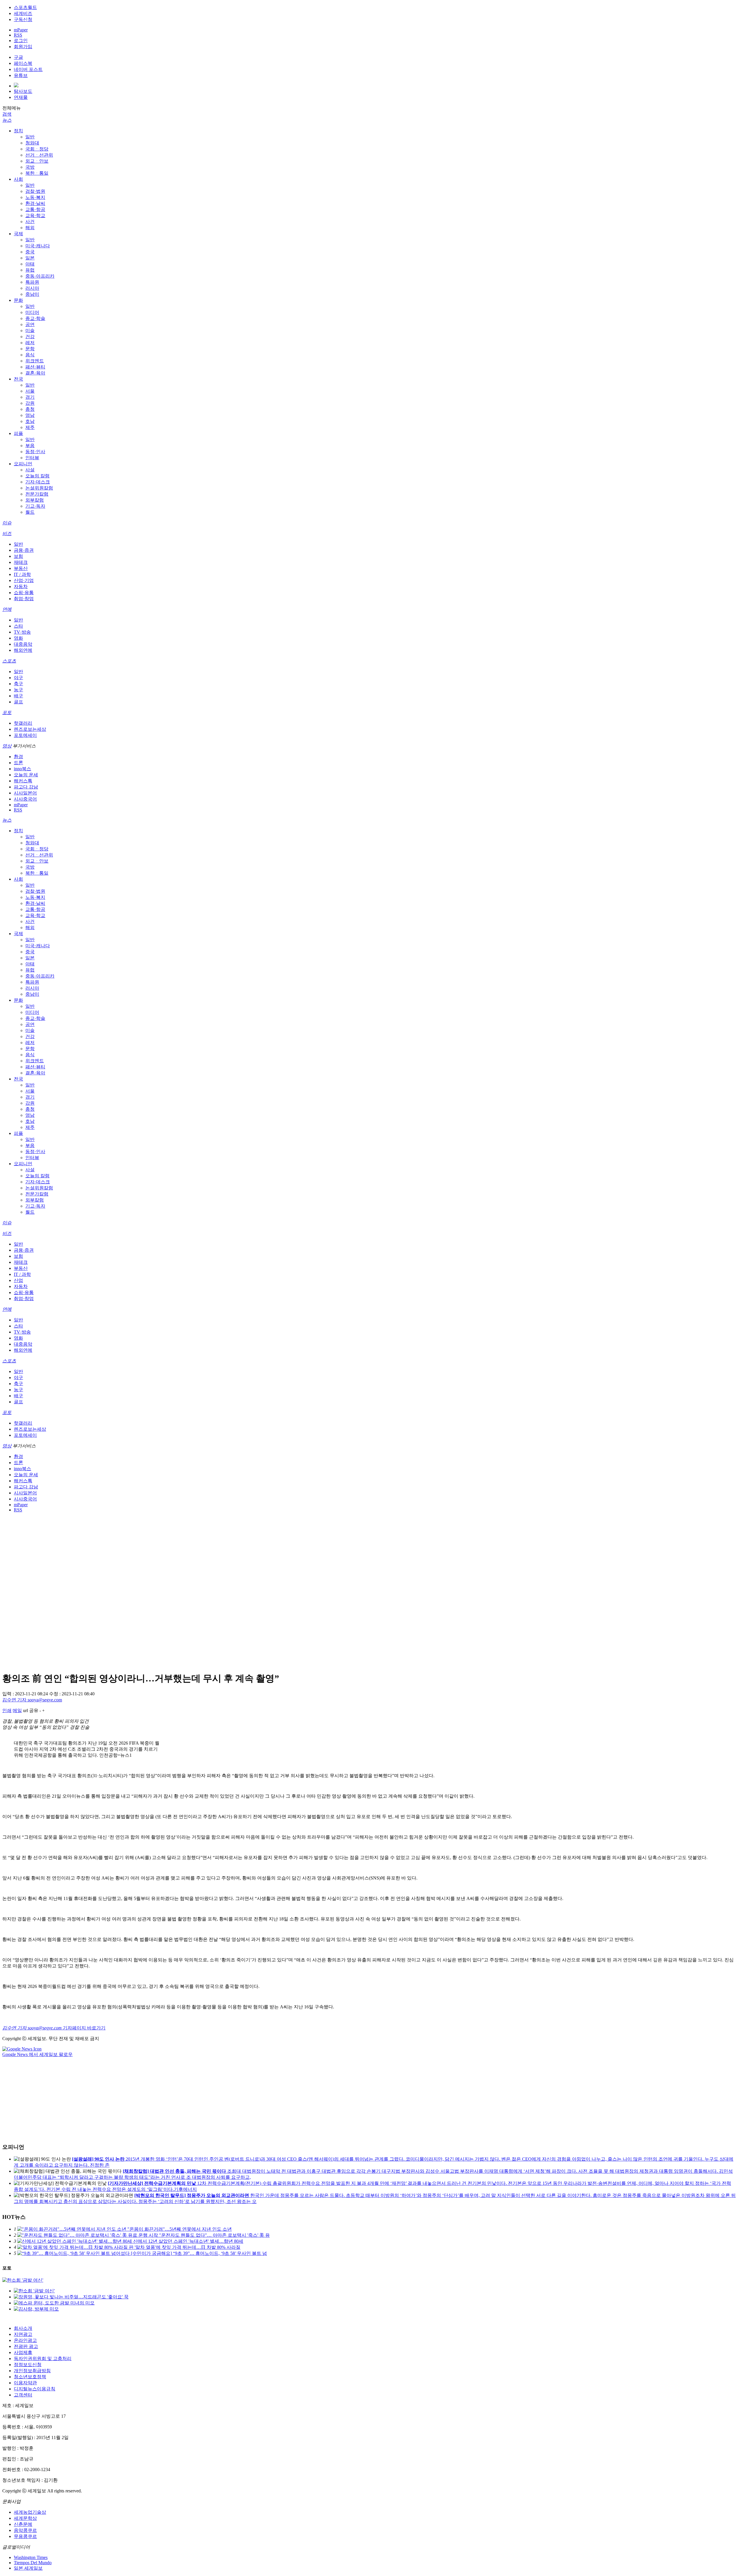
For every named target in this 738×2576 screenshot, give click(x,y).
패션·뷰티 (35, 367)
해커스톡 (23, 781)
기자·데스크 (38, 482)
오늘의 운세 (26, 775)
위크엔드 (35, 361)
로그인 (21, 41)
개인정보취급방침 (32, 2371)
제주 (30, 427)
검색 (7, 114)
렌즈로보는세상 (30, 729)
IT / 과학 (22, 574)
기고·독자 (35, 506)
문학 (30, 349)
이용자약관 (25, 2383)
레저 (30, 343)
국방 (30, 167)
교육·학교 (35, 215)
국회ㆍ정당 (37, 149)
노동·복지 (35, 197)
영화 (18, 638)
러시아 (32, 288)
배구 (18, 696)
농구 (18, 690)
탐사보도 (23, 91)
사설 (30, 470)
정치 (18, 131)
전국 (18, 379)
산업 (18, 1280)
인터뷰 (32, 458)
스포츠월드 (25, 7)
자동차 (21, 586)
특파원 (32, 282)
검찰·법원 (35, 191)
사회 (18, 179)
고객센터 (23, 2395)
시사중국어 (25, 799)
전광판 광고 (26, 2346)
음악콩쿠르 (25, 2530)
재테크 (21, 562)
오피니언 (23, 464)
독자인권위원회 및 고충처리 (43, 2358)
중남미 (32, 294)
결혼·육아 (35, 373)
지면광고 (23, 2334)
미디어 (32, 312)
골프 (18, 702)
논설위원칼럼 (39, 488)
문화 (18, 300)
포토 (7, 712)
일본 (30, 258)
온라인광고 (25, 2340)
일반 (30, 137)
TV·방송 (22, 632)
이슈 (7, 523)
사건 (30, 222)
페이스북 (23, 63)
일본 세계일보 (28, 2568)
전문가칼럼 (37, 494)
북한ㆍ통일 (37, 173)
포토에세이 (25, 735)
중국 (30, 252)
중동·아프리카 (40, 276)
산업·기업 (24, 580)
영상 (7, 746)
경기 (30, 397)
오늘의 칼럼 (37, 476)
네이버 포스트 (28, 69)
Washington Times (31, 2557)
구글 (18, 57)
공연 (30, 324)
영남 (30, 415)
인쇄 (7, 1710)
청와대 (32, 143)
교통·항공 (35, 209)
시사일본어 (25, 793)
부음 (30, 446)
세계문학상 (25, 2518)
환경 (18, 757)
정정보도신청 (28, 2365)
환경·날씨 (35, 203)
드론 (18, 763)
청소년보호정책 (30, 2377)
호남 (30, 421)
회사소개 (23, 2328)
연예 (7, 609)
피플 (18, 433)
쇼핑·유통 (24, 593)
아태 (30, 264)
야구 (18, 678)
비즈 (7, 533)
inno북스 (22, 769)
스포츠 (9, 661)
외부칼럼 (35, 500)
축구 (18, 684)
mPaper (21, 30)
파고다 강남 (26, 787)
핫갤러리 (23, 723)
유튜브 (21, 75)
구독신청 (23, 19)
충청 (30, 409)
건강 (30, 337)
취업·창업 (24, 599)
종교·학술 (35, 318)
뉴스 (7, 120)
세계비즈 (23, 13)
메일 (17, 1710)
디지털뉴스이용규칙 (35, 2389)
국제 (18, 234)
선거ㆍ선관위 (39, 155)
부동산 (21, 568)
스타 (18, 626)
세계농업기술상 (30, 2512)
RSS (18, 35)
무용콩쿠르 (25, 2536)
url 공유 (31, 1710)
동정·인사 (35, 452)
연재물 (21, 97)
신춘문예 (23, 2524)
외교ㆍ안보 (37, 161)
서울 (30, 391)
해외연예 (23, 650)
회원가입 (23, 47)
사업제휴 (23, 2352)
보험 (18, 556)
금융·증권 (24, 550)
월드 (30, 512)
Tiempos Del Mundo (33, 2563)
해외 (30, 228)
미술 (30, 331)
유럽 (30, 270)
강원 (30, 403)
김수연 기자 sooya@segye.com (32, 1700)
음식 (30, 355)
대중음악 (23, 644)
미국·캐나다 (38, 246)
